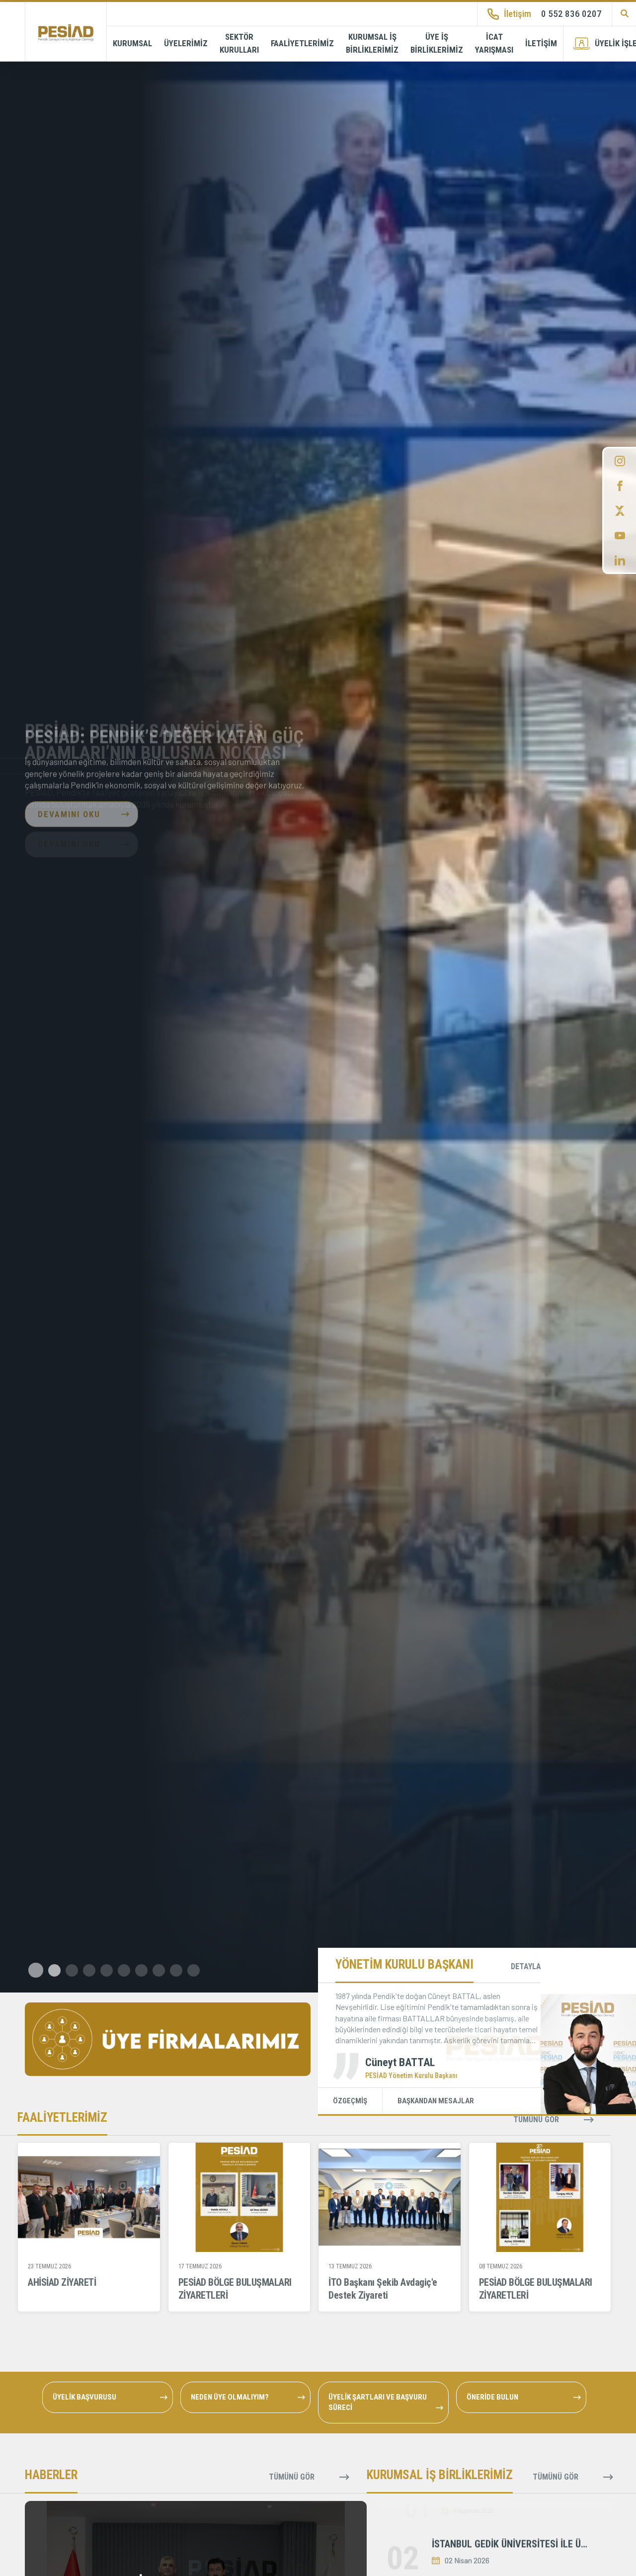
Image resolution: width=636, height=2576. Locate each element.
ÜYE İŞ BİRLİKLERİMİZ (437, 43)
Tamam (94, 2549)
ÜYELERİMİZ (186, 43)
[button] (35, 1970)
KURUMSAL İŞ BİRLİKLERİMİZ (372, 43)
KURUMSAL (132, 43)
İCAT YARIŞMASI (494, 43)
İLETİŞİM (541, 43)
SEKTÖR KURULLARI (239, 43)
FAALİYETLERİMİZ (302, 43)
